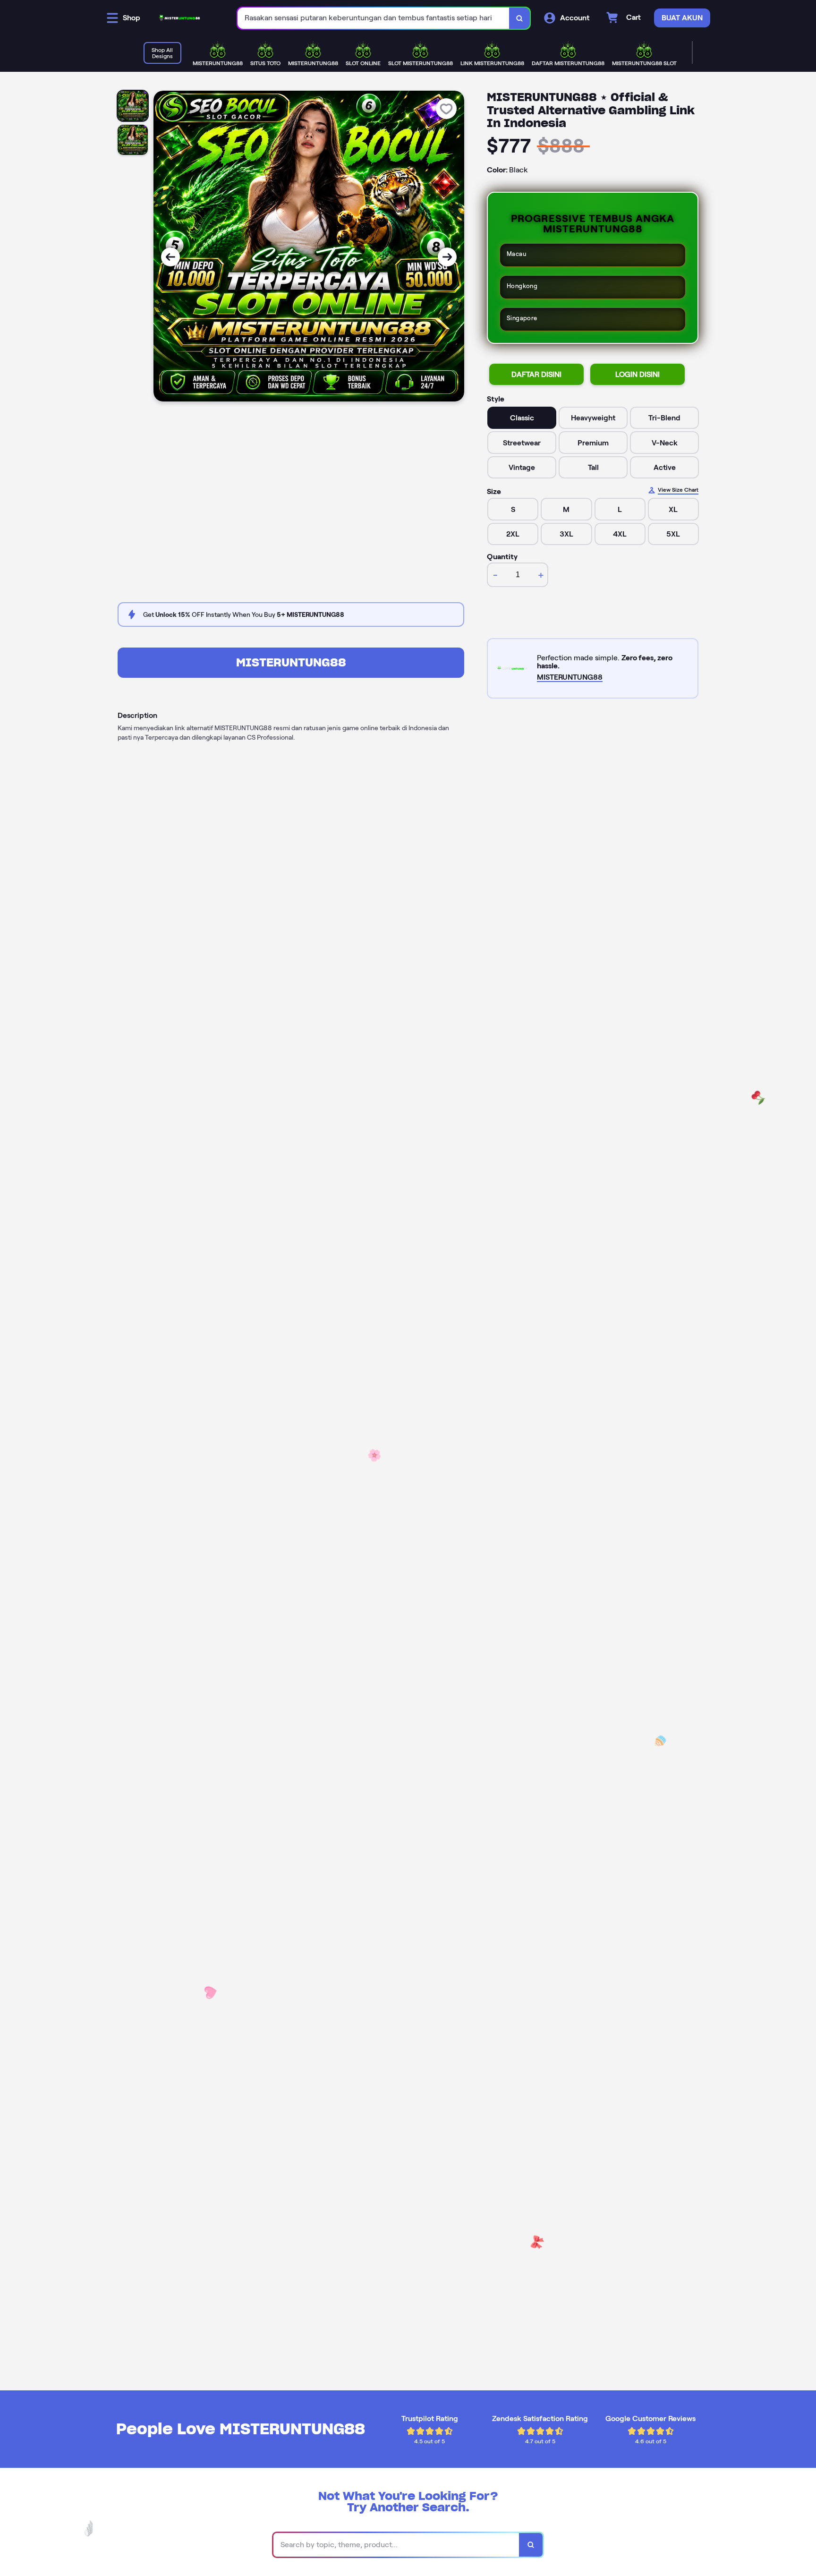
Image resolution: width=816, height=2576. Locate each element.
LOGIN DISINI (637, 374)
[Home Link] (179, 18)
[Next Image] (447, 257)
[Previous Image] (170, 257)
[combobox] (374, 18)
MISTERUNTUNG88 (291, 662)
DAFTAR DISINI (536, 374)
